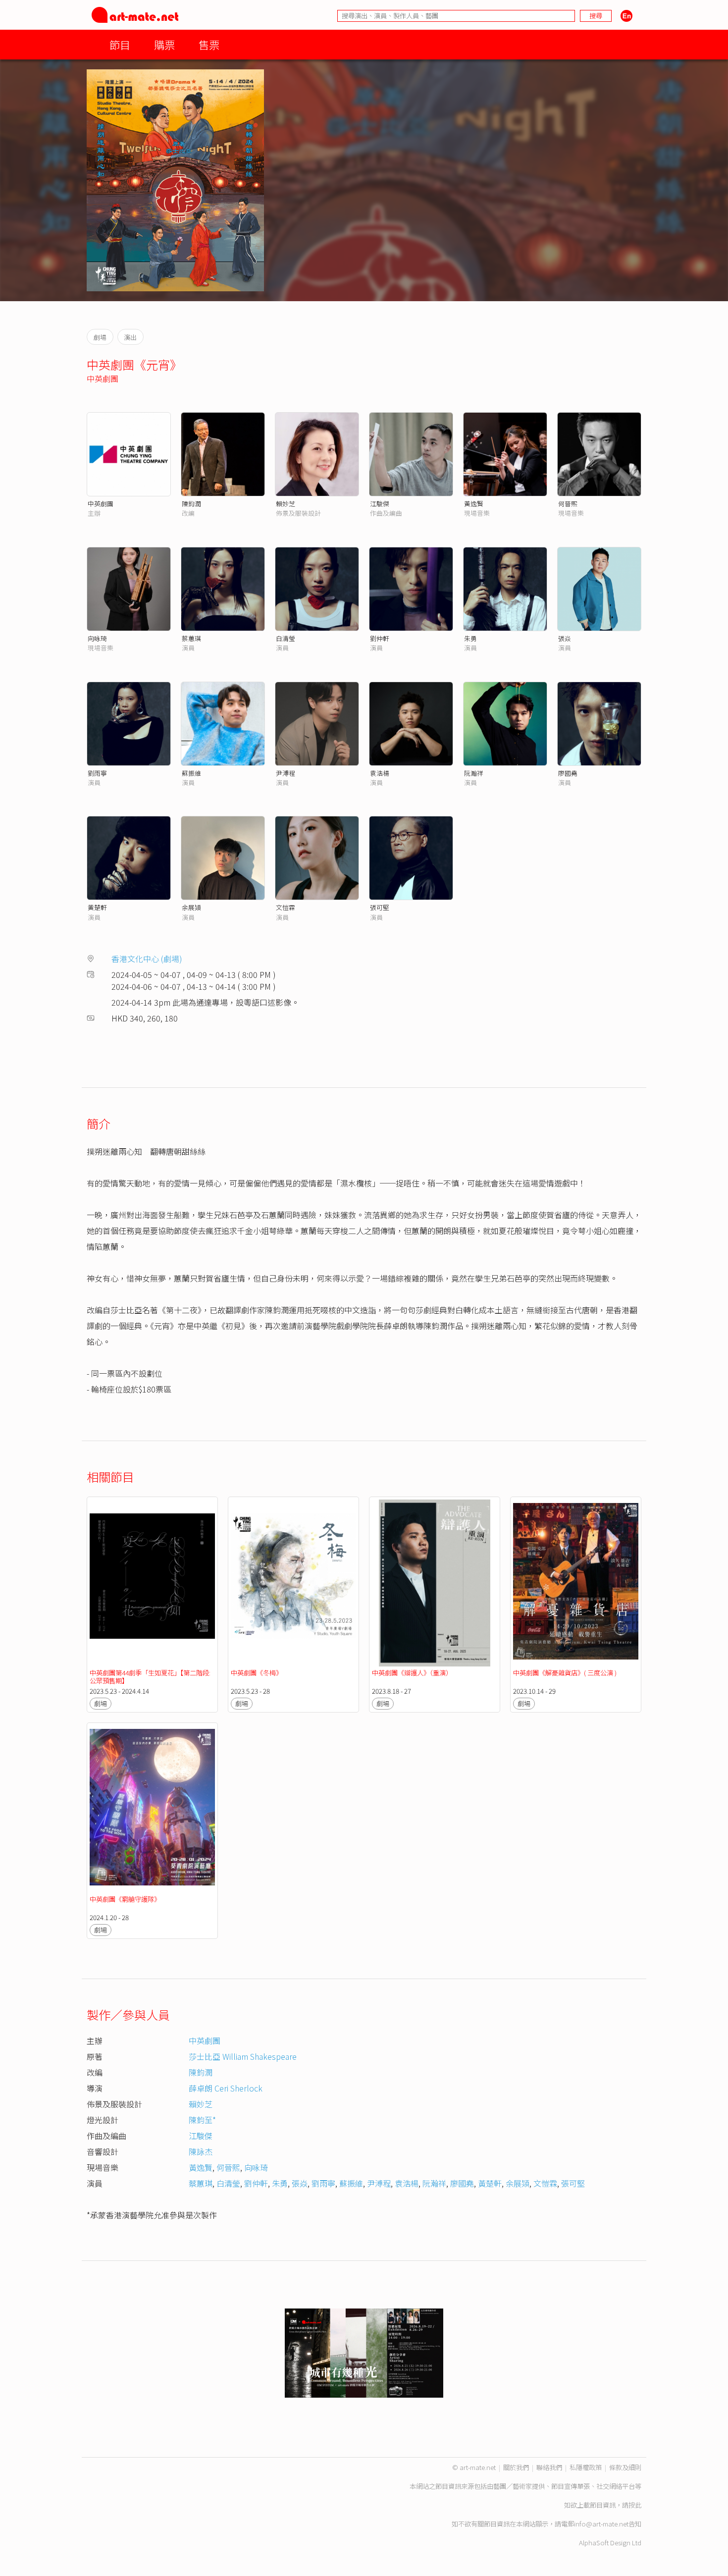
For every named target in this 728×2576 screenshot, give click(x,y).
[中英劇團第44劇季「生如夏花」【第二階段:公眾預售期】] (152, 1583)
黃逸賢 (474, 504)
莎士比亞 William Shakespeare (243, 2056)
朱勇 (470, 638)
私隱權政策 (586, 2467)
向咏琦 (97, 638)
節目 (120, 44)
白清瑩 (286, 638)
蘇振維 (191, 773)
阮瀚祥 (474, 773)
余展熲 (191, 907)
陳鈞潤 (191, 504)
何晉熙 (568, 504)
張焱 (565, 638)
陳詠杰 (201, 2151)
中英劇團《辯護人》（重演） (412, 1673)
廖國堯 (568, 773)
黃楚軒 (97, 907)
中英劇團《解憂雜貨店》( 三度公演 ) (565, 1673)
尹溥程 (286, 773)
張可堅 (380, 907)
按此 (635, 2505)
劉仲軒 (380, 638)
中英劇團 (103, 378)
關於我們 (516, 2467)
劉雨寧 (97, 773)
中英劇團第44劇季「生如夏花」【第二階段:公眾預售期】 (150, 1677)
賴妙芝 (286, 504)
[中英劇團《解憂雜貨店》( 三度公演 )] (576, 1583)
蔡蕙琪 (191, 638)
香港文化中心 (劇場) (147, 959)
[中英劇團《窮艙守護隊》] (152, 1809)
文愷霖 (286, 907)
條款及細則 (625, 2467)
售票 (209, 44)
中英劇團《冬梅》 (257, 1673)
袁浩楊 (380, 773)
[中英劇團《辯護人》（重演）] (435, 1583)
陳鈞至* (202, 2120)
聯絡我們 (549, 2467)
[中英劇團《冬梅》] (293, 1583)
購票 (164, 44)
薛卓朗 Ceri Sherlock (226, 2088)
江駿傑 (380, 504)
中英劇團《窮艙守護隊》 (125, 1899)
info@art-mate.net (601, 2524)
